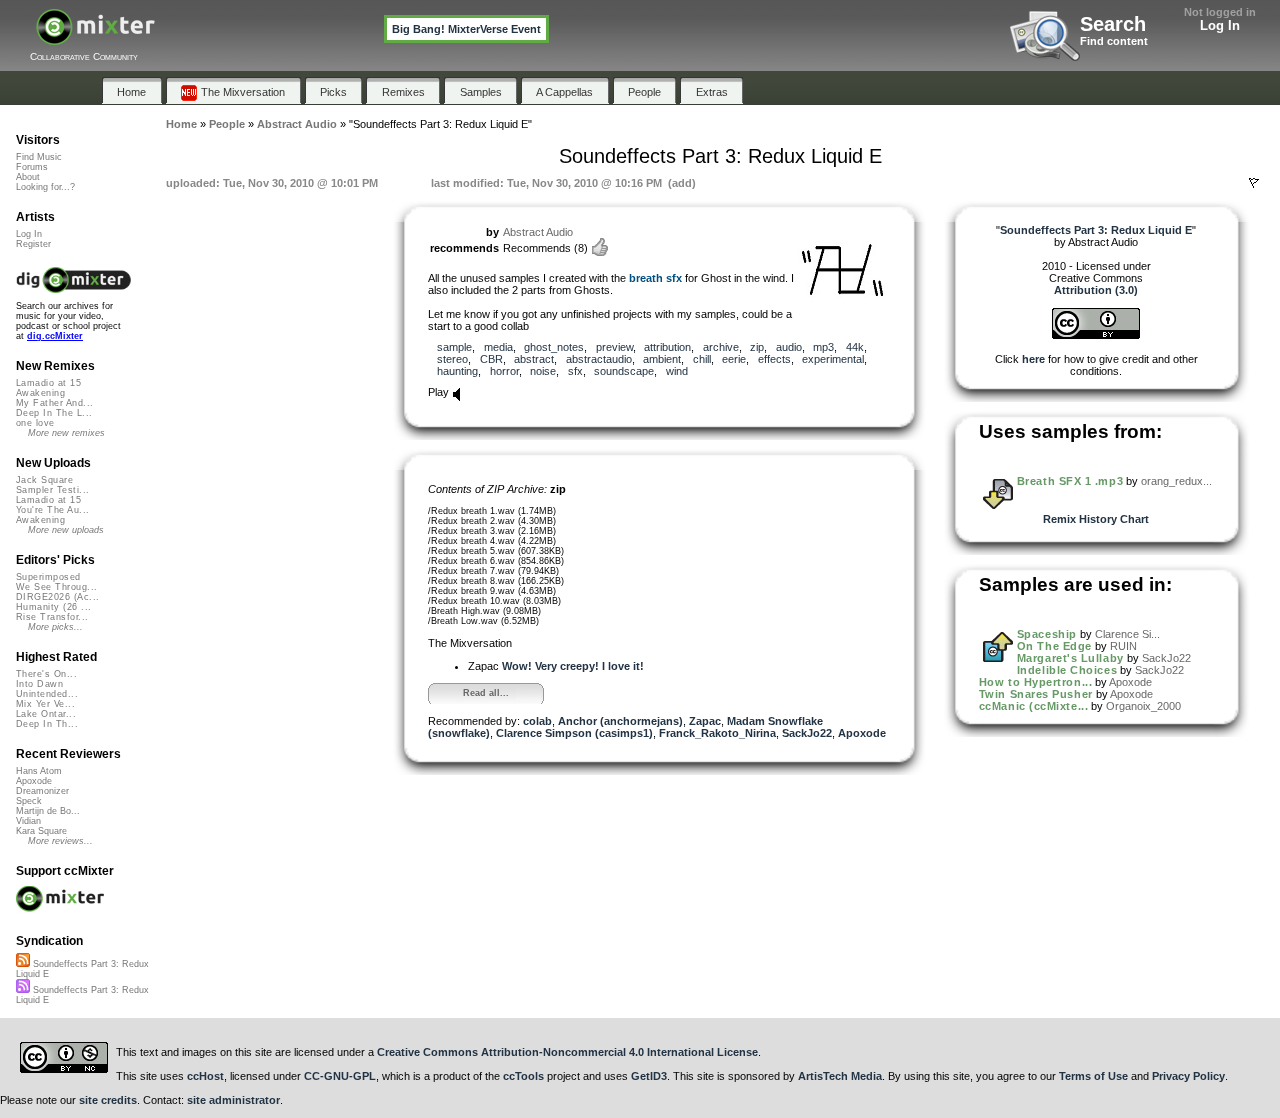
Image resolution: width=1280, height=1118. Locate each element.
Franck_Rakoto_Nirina (717, 733)
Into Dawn (39, 684)
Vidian (28, 821)
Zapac (705, 721)
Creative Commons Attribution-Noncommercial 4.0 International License (567, 1052)
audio (789, 347)
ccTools (523, 1076)
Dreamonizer (42, 791)
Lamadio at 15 (48, 383)
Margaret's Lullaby (1070, 658)
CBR (491, 359)
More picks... (55, 627)
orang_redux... (1176, 481)
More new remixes (66, 433)
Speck (29, 801)
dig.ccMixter (55, 336)
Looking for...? (45, 187)
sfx (575, 371)
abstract (534, 359)
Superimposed (48, 577)
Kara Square (41, 831)
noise (543, 371)
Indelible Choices (1067, 670)
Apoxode (862, 733)
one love (35, 423)
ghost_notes (554, 347)
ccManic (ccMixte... (1033, 706)
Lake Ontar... (46, 714)
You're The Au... (52, 510)
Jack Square (44, 480)
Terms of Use (1093, 1076)
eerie (734, 359)
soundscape (624, 371)
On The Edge (1054, 646)
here (1033, 359)
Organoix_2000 (1143, 706)
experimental (833, 359)
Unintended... (47, 694)
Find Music (39, 157)
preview (614, 347)
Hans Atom (39, 771)
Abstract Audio (538, 232)
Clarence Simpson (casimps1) (574, 733)
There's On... (46, 674)
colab (537, 721)
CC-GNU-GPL (340, 1076)
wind (677, 371)
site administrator (233, 1100)
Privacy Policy (1188, 1076)
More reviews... (60, 841)
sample (454, 347)
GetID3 (649, 1076)
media (498, 347)
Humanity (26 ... (53, 607)
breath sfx (655, 278)
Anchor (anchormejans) (620, 721)
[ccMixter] (95, 37)
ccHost (205, 1076)
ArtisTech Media (840, 1076)
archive (721, 347)
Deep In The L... (54, 413)
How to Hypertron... (1035, 682)
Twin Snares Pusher (1036, 694)
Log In (1220, 25)
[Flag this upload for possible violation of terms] (1254, 183)
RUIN (1123, 646)
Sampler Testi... (52, 490)
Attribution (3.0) (1096, 290)
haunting (457, 371)
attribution (667, 347)
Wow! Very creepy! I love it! (573, 666)
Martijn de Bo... (48, 811)
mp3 (823, 347)
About (28, 177)
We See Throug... (56, 587)
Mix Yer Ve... (45, 704)
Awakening (40, 393)
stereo (452, 359)
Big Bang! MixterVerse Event (466, 29)
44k (855, 347)
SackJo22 (807, 733)
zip (757, 347)
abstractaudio (599, 359)
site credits (108, 1100)
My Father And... (54, 403)
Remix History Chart (1096, 519)
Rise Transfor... (52, 617)
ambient (662, 359)
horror (504, 371)
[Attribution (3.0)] (1096, 335)
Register (33, 244)
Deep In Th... (47, 724)
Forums (32, 167)
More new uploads (66, 530)
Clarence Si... (1127, 634)
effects (774, 359)
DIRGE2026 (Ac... (57, 597)
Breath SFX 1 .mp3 (1070, 481)
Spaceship (1047, 634)
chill (702, 359)
